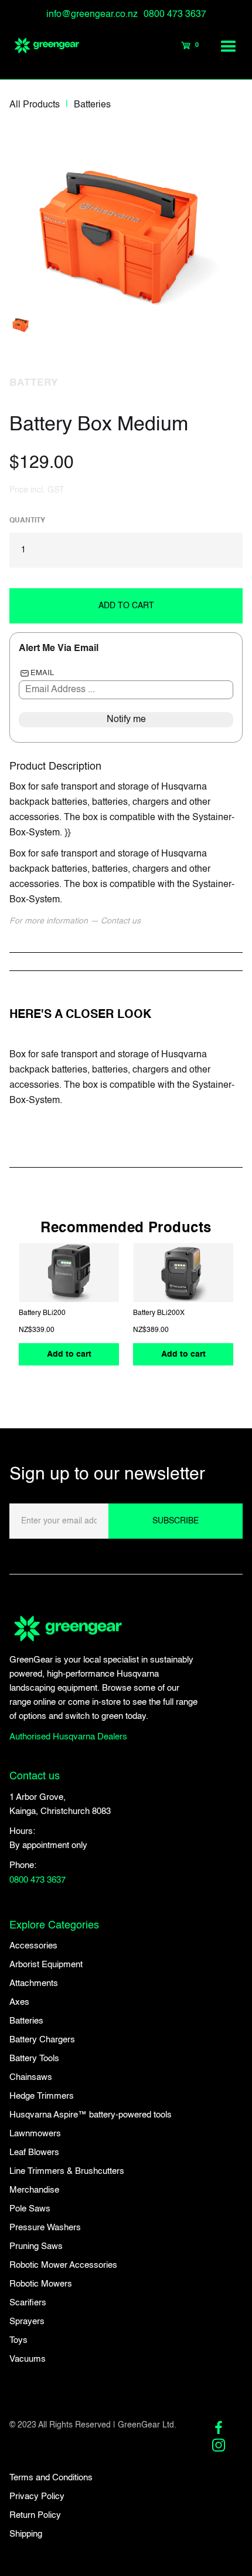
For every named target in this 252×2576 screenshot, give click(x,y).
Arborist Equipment (46, 1965)
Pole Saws (30, 2209)
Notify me (126, 720)
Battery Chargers (42, 2040)
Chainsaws (31, 2077)
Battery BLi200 (42, 1314)
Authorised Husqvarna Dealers (68, 1737)
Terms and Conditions (51, 2478)
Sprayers (27, 2322)
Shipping (26, 2534)
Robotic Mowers (41, 2284)
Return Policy (35, 2515)
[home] (41, 46)
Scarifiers (28, 2303)
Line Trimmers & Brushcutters (67, 2171)
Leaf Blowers (34, 2152)
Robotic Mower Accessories (63, 2265)
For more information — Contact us (75, 921)
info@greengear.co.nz (92, 15)
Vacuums (28, 2359)
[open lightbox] (124, 222)
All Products (35, 105)
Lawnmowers (35, 2134)
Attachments (34, 1983)
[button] (229, 46)
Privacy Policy (37, 2496)
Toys (18, 2340)
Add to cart (69, 1355)
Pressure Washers (45, 2228)
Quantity (27, 521)
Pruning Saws (36, 2246)
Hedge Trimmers (42, 2096)
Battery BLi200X (159, 1314)
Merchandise (34, 2190)
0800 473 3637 (175, 15)
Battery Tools (34, 2059)
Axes (19, 2002)
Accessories (33, 1946)
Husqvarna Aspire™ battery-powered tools (91, 2115)
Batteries (92, 105)
